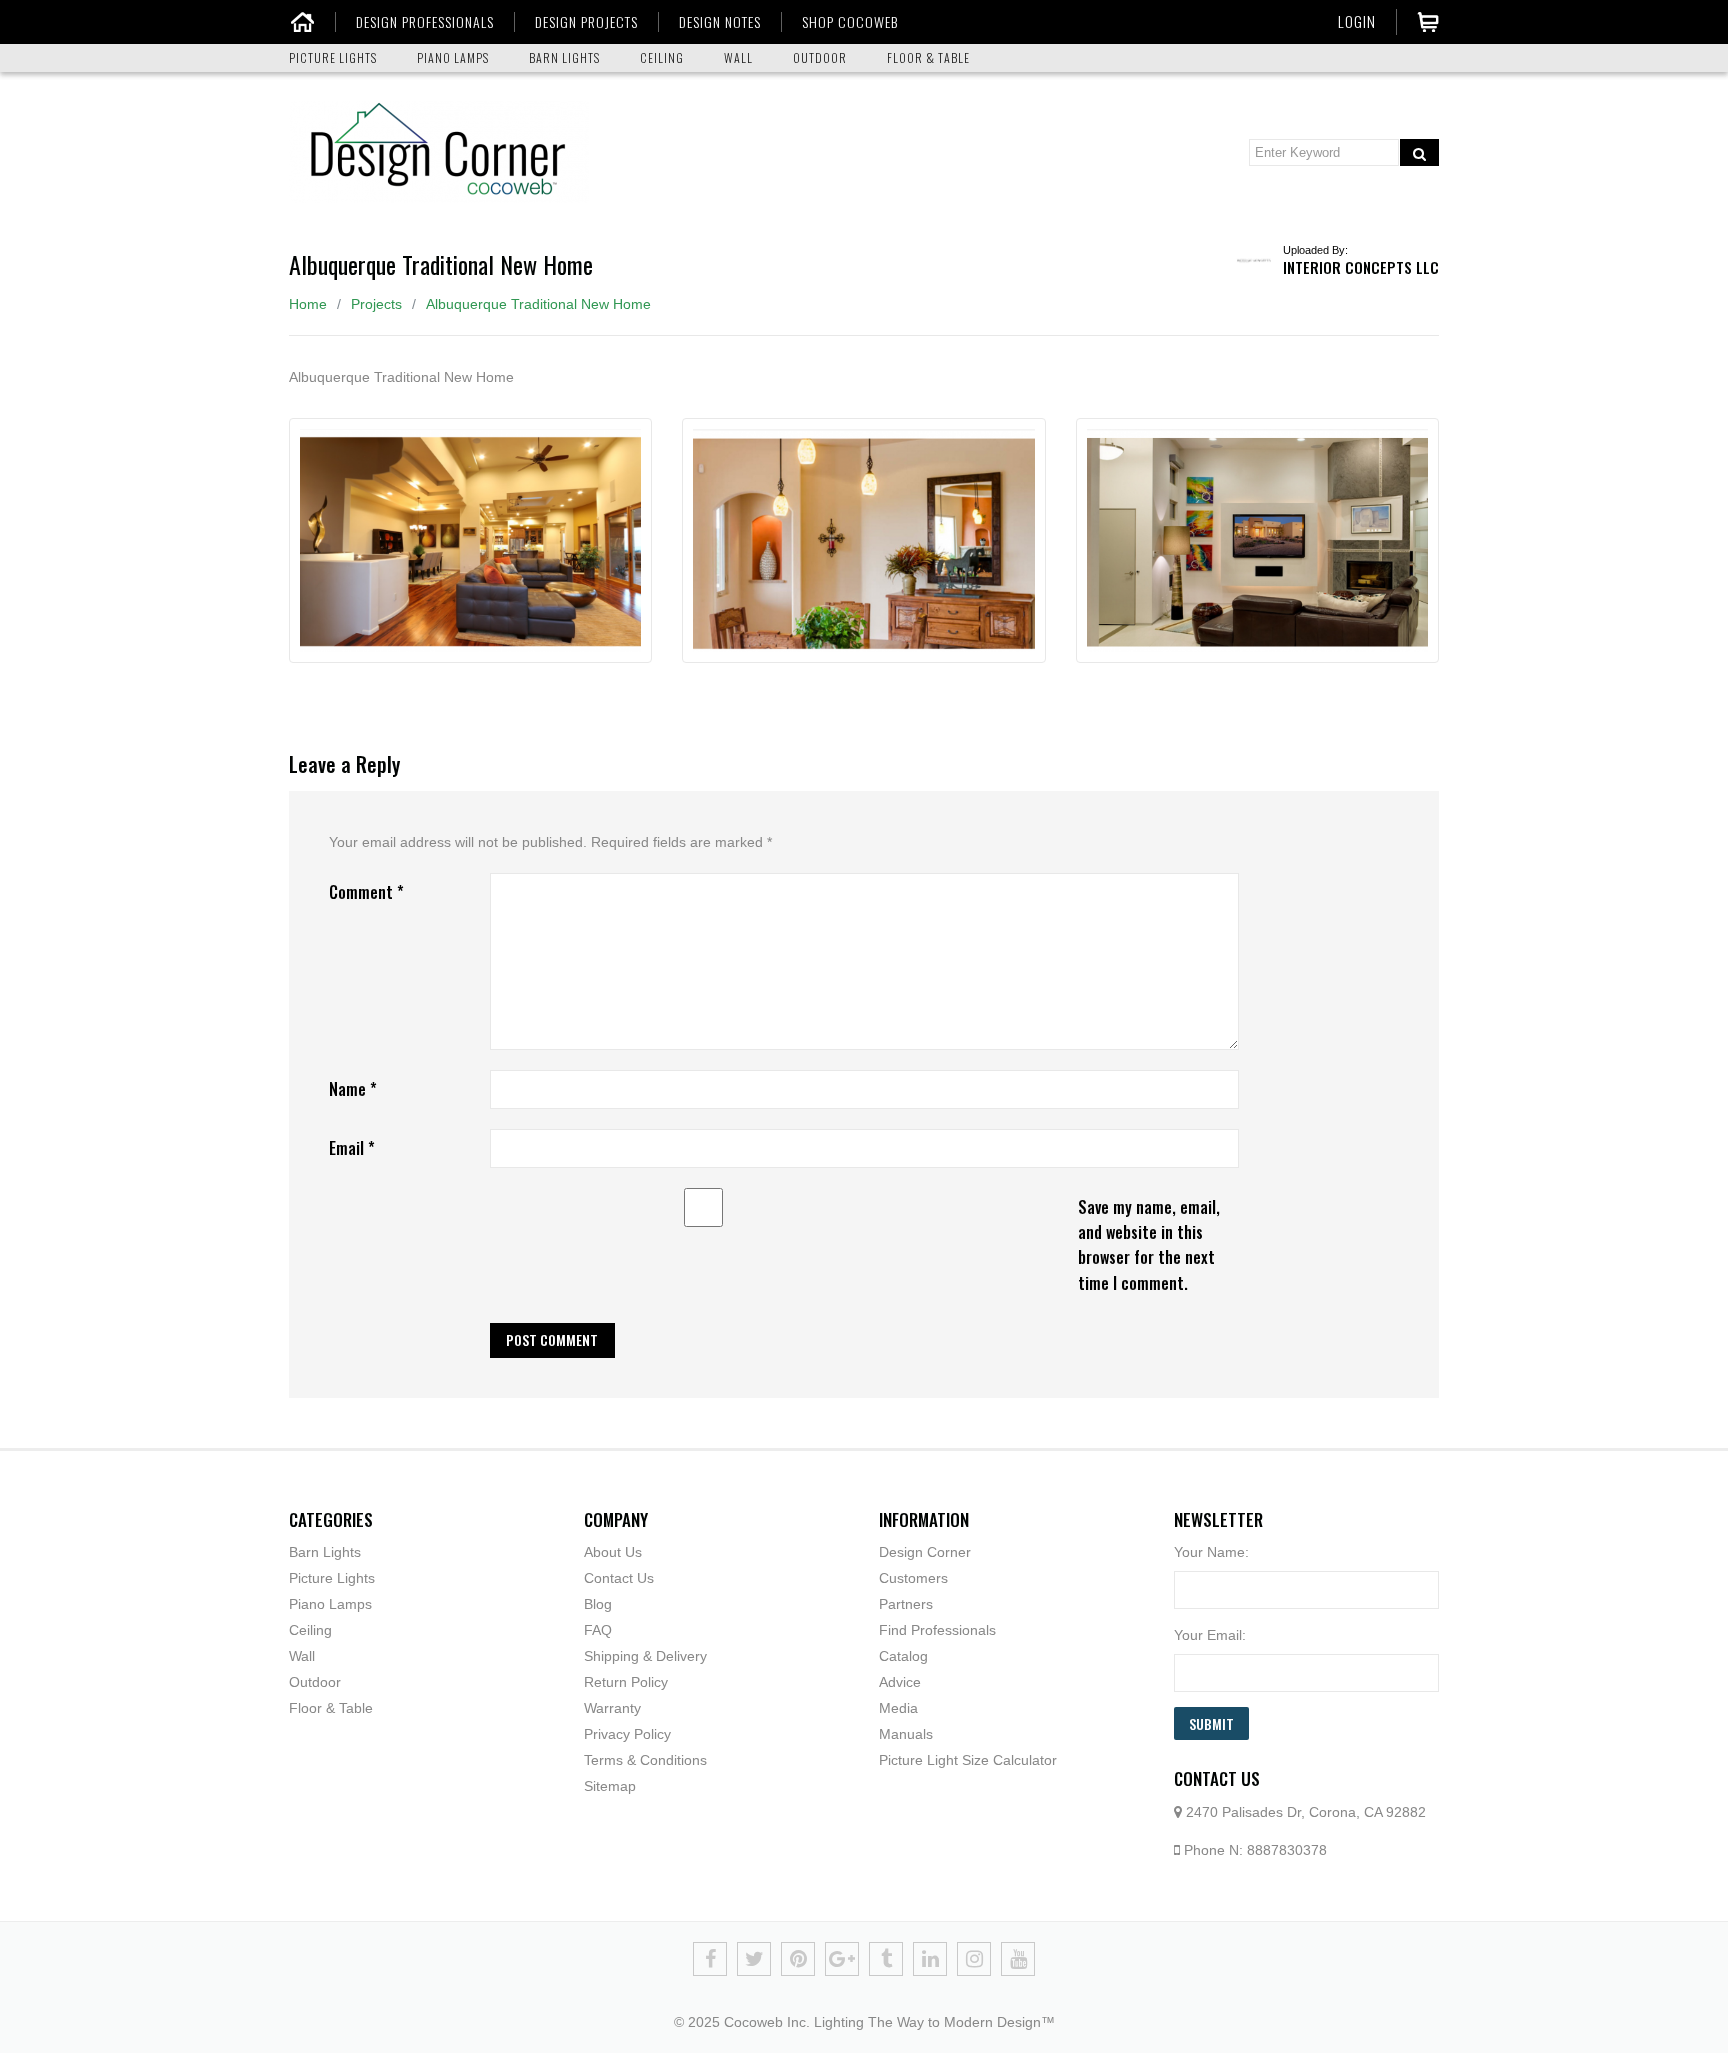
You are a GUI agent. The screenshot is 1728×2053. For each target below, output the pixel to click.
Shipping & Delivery (645, 1656)
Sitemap (610, 1786)
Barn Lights (325, 1552)
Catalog (903, 1656)
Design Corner (925, 1552)
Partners (906, 1604)
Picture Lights (332, 1578)
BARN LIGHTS (564, 57)
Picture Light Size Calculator (968, 1760)
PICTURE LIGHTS (333, 57)
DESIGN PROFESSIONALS (425, 22)
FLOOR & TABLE (928, 57)
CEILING (662, 57)
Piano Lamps (330, 1604)
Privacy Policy (627, 1734)
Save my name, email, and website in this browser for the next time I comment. (1149, 1244)
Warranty (612, 1708)
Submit (1211, 1723)
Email (352, 1148)
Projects (376, 304)
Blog (598, 1604)
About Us (613, 1552)
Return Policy (626, 1682)
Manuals (906, 1734)
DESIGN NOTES (720, 22)
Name (353, 1089)
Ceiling (310, 1630)
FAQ (598, 1630)
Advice (900, 1682)
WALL (738, 57)
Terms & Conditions (645, 1760)
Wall (302, 1656)
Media (898, 1708)
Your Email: (1210, 1635)
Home (308, 304)
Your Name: (1211, 1552)
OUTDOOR (820, 57)
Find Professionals (937, 1630)
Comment (366, 892)
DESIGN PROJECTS (586, 22)
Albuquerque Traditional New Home (538, 304)
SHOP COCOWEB (850, 22)
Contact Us (619, 1578)
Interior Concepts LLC (1361, 267)
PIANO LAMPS (453, 57)
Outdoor (315, 1682)
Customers (913, 1578)
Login (1357, 21)
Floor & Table (331, 1708)
